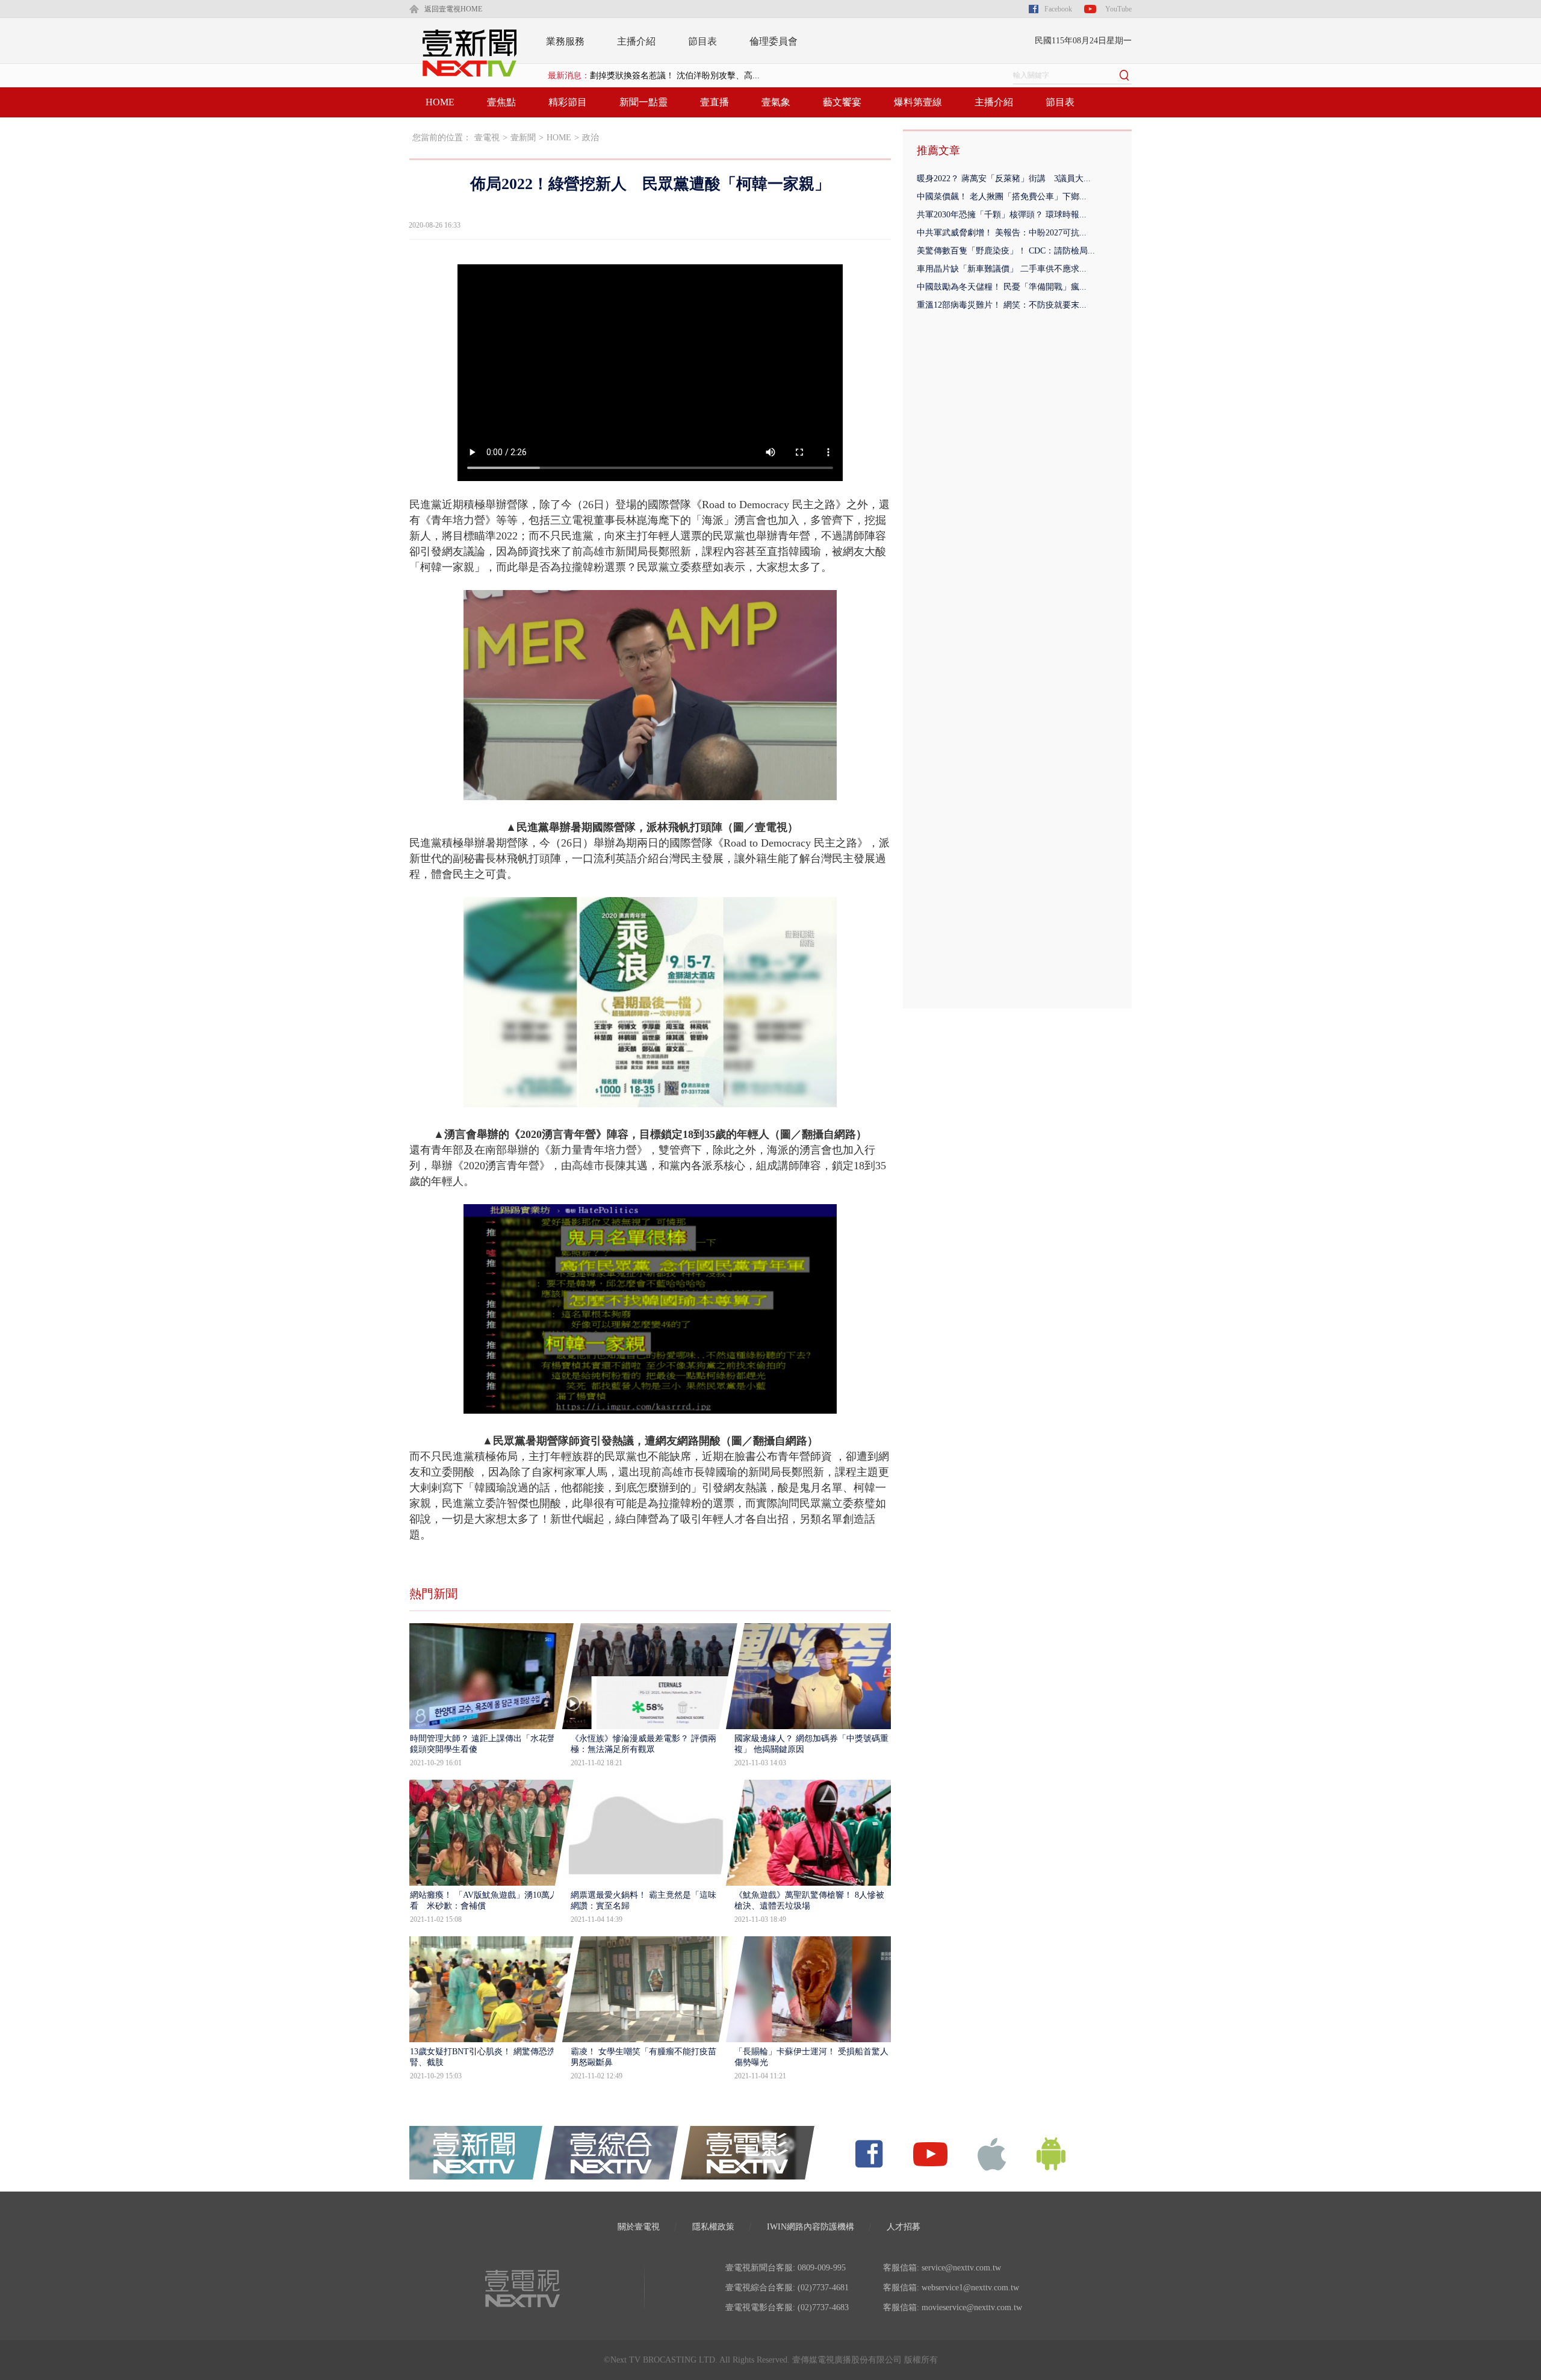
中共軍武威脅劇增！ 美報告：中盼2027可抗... (1002, 233)
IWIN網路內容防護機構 (811, 2227)
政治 (591, 138)
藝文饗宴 (842, 102)
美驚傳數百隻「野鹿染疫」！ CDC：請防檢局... (1006, 251)
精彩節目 (568, 102)
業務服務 (565, 41)
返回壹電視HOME (453, 9)
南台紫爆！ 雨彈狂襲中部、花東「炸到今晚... (675, 76)
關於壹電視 (639, 2227)
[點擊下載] (992, 2153)
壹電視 (487, 138)
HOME (440, 102)
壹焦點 (501, 102)
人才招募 (904, 2227)
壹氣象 (776, 102)
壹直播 (715, 102)
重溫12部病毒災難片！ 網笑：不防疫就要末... (1002, 305)
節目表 (702, 41)
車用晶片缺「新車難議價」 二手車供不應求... (1002, 269)
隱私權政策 (713, 2227)
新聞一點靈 (643, 102)
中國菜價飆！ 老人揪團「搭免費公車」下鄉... (1002, 197)
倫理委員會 (774, 41)
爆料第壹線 (918, 102)
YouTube (1118, 9)
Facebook (1058, 9)
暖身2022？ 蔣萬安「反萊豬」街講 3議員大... (1004, 179)
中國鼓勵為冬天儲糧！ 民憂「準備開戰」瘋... (1002, 287)
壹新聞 (523, 138)
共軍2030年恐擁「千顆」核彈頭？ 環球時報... (1002, 215)
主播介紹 (636, 41)
